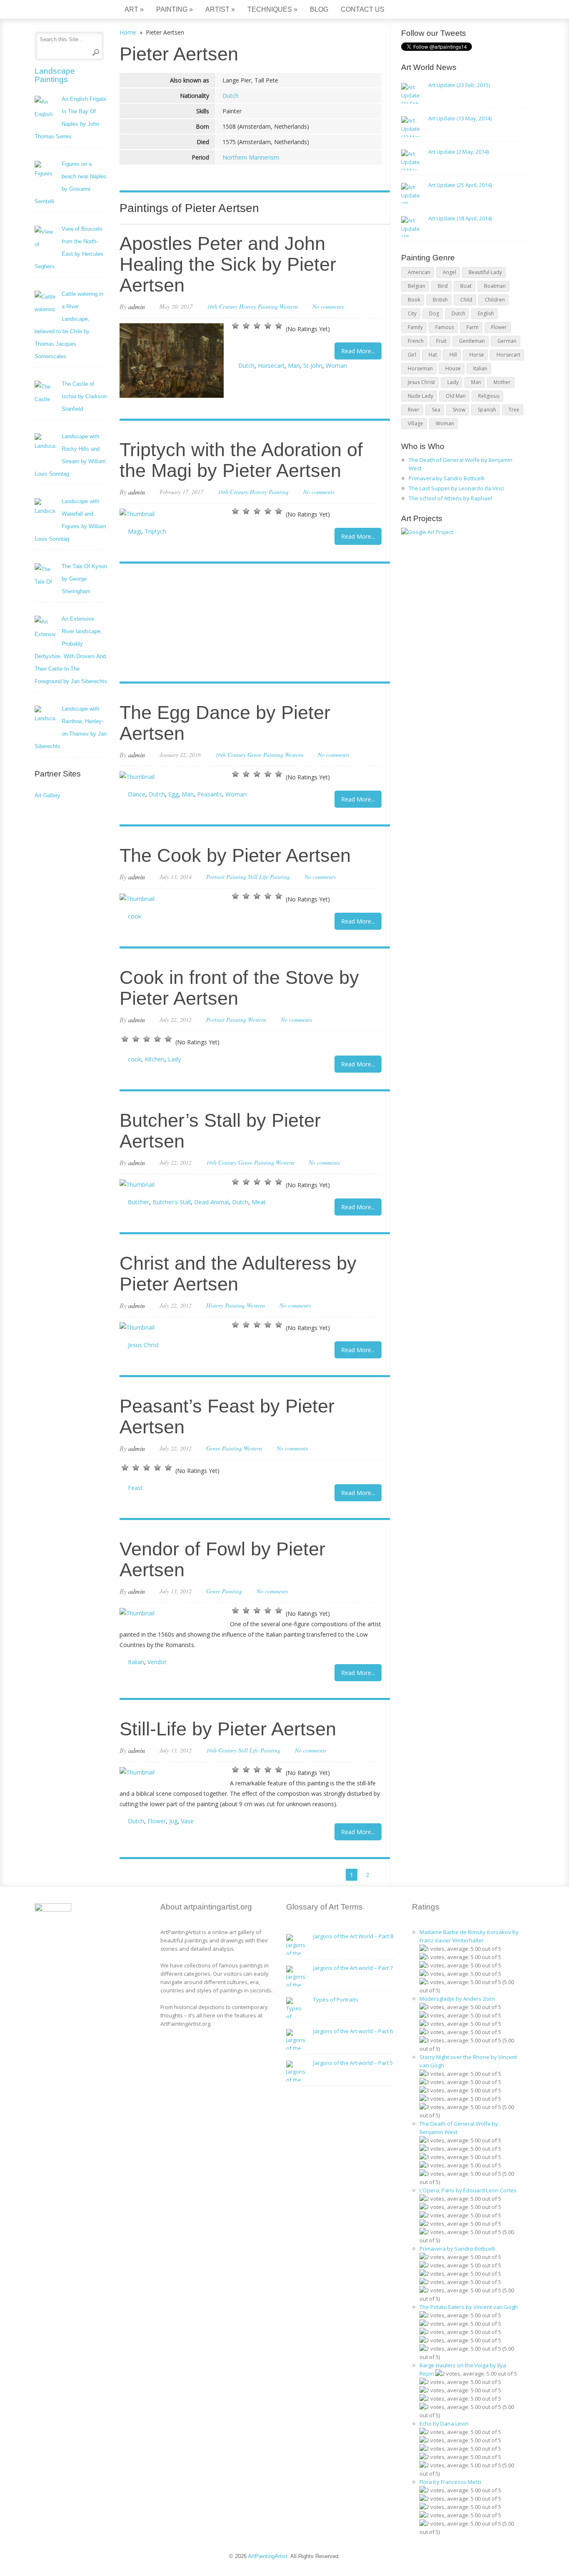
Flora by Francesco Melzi (450, 2482)
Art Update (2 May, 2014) (458, 152)
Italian (136, 1662)
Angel (449, 272)
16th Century (222, 306)
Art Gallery (47, 795)
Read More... (358, 351)
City (412, 313)
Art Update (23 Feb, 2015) (459, 85)
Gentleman (472, 341)
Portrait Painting (226, 877)
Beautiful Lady (485, 272)
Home (128, 32)
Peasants (210, 794)
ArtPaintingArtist (66, 10)
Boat (466, 286)
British (440, 300)
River (414, 410)
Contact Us (363, 9)
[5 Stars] (279, 326)
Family (415, 327)
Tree (514, 410)
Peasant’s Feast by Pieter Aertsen (227, 1417)
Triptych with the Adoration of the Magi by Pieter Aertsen (241, 460)
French (416, 341)
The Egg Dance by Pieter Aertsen (225, 723)
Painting (175, 9)
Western (289, 306)
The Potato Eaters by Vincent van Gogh (469, 2307)
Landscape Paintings (55, 75)
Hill (453, 355)
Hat (433, 355)
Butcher (139, 1202)
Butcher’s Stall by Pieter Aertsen (220, 1131)
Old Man (456, 396)
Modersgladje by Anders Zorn (457, 1999)
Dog (434, 313)
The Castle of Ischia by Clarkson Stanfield (84, 396)
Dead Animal (211, 1202)
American (419, 272)
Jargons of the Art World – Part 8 (353, 1936)
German (507, 341)
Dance (137, 794)
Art (134, 9)
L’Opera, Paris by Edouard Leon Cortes (468, 2190)
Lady (174, 1059)
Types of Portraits (336, 1999)
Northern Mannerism (251, 157)
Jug (173, 1821)
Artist (220, 9)
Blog (319, 9)
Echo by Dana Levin (444, 2424)
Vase (187, 1821)
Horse (477, 355)
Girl (412, 355)
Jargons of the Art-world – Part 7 (353, 1968)
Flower (157, 1821)
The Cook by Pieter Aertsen (235, 855)
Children (495, 300)
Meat (259, 1202)
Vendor (157, 1662)
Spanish (487, 410)
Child (466, 300)
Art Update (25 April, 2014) (460, 185)
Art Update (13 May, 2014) (460, 118)
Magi (135, 531)
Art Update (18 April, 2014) (460, 218)
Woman (336, 366)
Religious (489, 396)
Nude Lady (421, 396)
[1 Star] (235, 326)
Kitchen (155, 1059)
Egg (173, 794)
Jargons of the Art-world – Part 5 (353, 2063)
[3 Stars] (257, 326)
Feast (135, 1488)
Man (294, 366)
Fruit (441, 341)
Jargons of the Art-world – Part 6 (353, 2031)
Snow (459, 410)
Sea (436, 410)
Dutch (231, 96)
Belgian (417, 286)
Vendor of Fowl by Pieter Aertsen (222, 1559)
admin (137, 306)
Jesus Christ (143, 1345)
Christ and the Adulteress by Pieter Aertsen (238, 1274)
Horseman (420, 368)
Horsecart (271, 366)
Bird (443, 286)
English (486, 313)
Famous (445, 327)
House (453, 368)
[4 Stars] (268, 326)
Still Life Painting (269, 877)
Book (414, 300)
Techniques (272, 9)
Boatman (495, 286)
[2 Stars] (246, 326)
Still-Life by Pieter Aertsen (228, 1729)
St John (313, 366)
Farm (473, 327)
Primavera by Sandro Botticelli (447, 478)
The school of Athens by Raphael (450, 498)
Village (416, 423)
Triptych (155, 531)
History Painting (258, 306)
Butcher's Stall (172, 1202)
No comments (328, 306)
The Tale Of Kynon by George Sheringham (84, 579)
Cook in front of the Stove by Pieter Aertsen (239, 988)
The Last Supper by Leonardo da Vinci (456, 488)
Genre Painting (265, 755)
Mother (502, 382)
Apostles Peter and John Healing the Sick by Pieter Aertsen (228, 264)
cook (135, 916)
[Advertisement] (251, 624)
